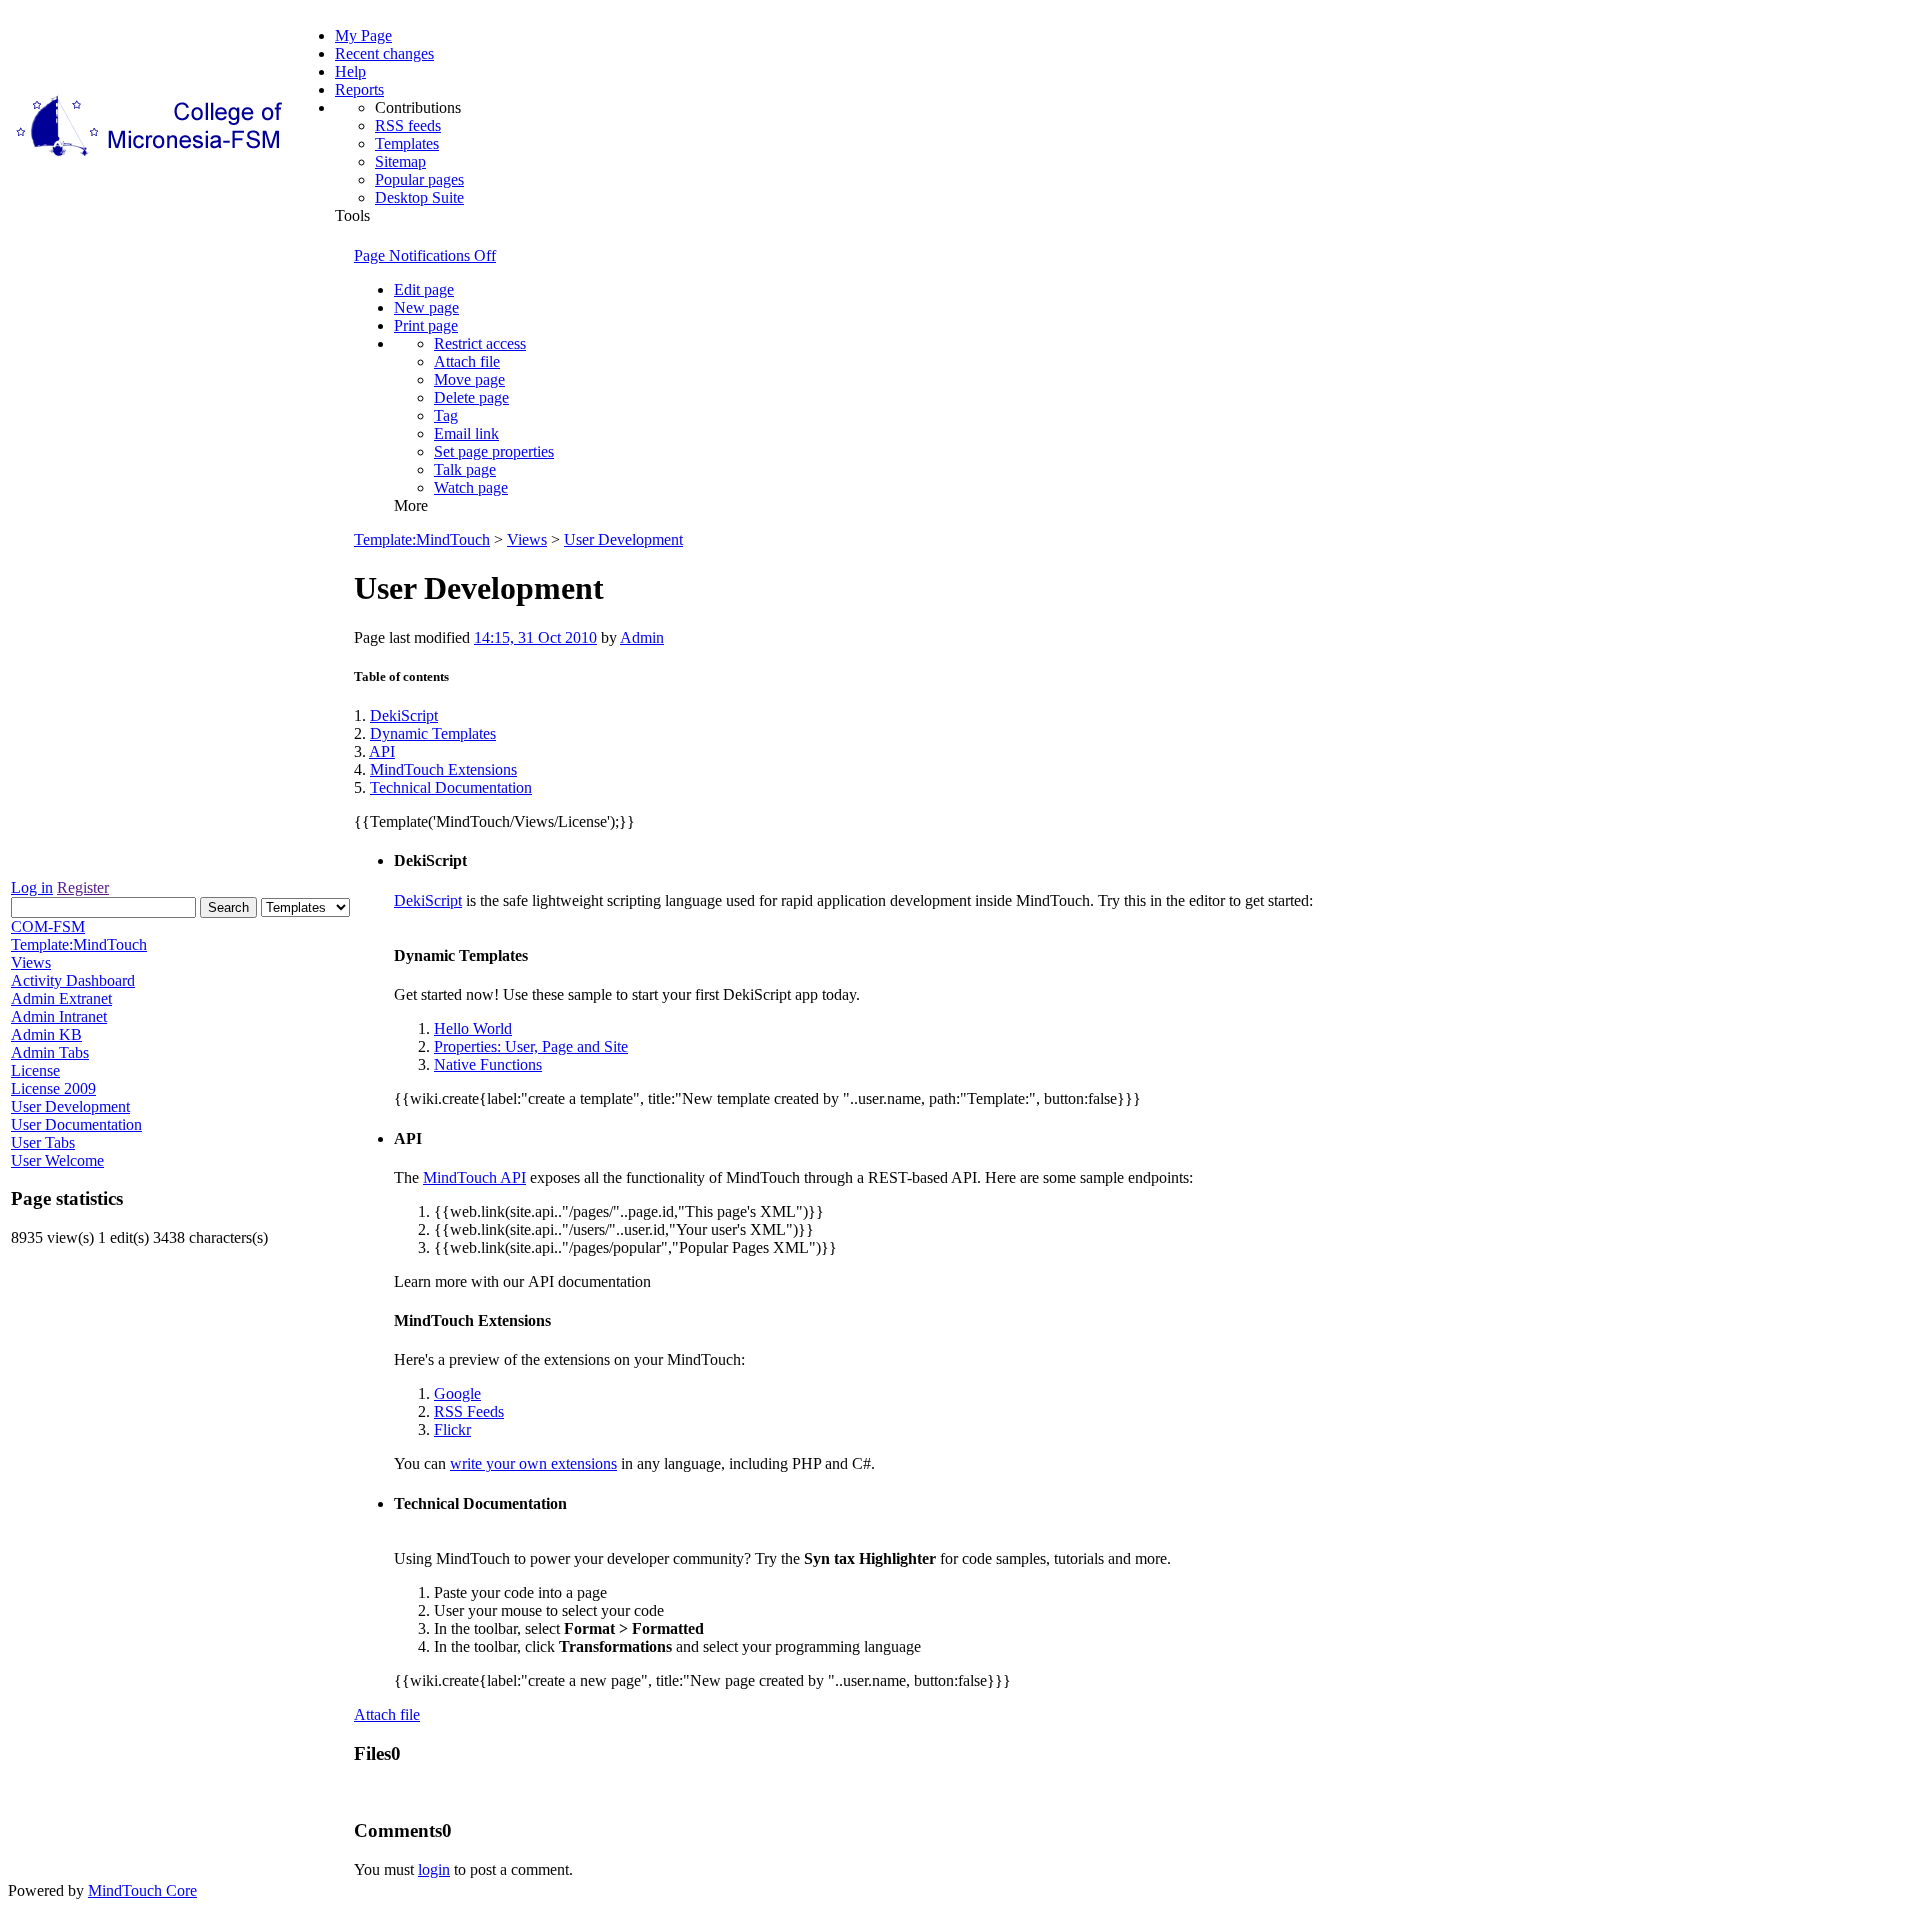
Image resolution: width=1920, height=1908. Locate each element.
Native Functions (488, 1064)
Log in (32, 887)
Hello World (473, 1028)
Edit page (424, 289)
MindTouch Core (142, 1890)
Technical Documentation (451, 787)
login (434, 1869)
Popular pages (419, 179)
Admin (642, 637)
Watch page (471, 487)
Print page (426, 325)
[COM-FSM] (151, 156)
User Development (623, 539)
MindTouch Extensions (443, 769)
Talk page (465, 469)
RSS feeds (408, 125)
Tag (446, 415)
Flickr (452, 1429)
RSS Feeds (469, 1411)
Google (457, 1393)
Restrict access (480, 343)
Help (350, 71)
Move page (469, 379)
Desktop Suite (419, 197)
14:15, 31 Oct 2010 (535, 637)
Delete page (471, 397)
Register (83, 887)
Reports (359, 89)
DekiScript (404, 715)
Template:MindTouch (422, 539)
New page (426, 307)
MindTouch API (474, 1177)
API (382, 751)
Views (527, 539)
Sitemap (400, 161)
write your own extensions (533, 1463)
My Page (363, 35)
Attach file (467, 361)
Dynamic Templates (433, 733)
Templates (407, 143)
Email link (466, 433)
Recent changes (384, 53)
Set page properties (494, 451)
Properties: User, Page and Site (531, 1046)
